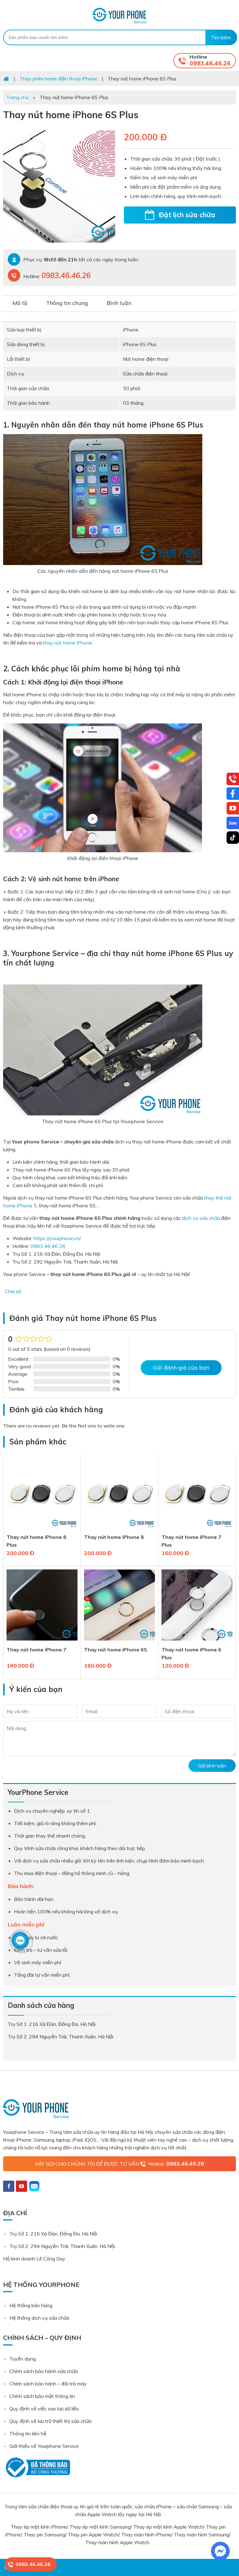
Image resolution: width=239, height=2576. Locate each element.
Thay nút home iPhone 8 (114, 1537)
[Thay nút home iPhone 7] (42, 1642)
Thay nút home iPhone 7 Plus (191, 1541)
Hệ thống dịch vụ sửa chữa (39, 2318)
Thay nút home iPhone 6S (116, 1650)
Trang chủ (17, 97)
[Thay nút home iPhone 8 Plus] (42, 1529)
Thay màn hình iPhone (146, 2535)
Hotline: (176, 2164)
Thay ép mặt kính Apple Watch (168, 2527)
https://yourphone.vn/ (57, 1238)
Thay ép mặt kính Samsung (100, 2527)
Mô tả (20, 303)
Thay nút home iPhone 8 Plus (36, 1541)
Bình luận (119, 303)
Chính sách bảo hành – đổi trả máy (48, 2384)
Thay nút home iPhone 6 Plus (191, 1653)
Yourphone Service (119, 16)
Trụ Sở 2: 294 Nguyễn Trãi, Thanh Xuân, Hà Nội (62, 2246)
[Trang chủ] (6, 79)
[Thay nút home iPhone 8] (119, 1529)
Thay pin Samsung (44, 2535)
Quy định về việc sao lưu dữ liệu (44, 2409)
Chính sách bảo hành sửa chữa (44, 2371)
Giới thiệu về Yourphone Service (44, 2446)
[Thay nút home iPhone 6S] (119, 1642)
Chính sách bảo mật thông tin (42, 2396)
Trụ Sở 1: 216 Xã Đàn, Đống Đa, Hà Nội (53, 2234)
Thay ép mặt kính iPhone (39, 2527)
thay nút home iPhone (68, 643)
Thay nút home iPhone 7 (36, 1650)
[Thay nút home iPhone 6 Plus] (197, 1642)
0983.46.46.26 (210, 63)
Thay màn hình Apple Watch (118, 2542)
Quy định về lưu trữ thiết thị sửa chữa (50, 2421)
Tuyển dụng (23, 2359)
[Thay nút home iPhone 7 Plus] (197, 1529)
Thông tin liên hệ (28, 2433)
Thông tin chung (67, 303)
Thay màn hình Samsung (202, 2535)
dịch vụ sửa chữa (201, 1218)
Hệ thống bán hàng (31, 2305)
